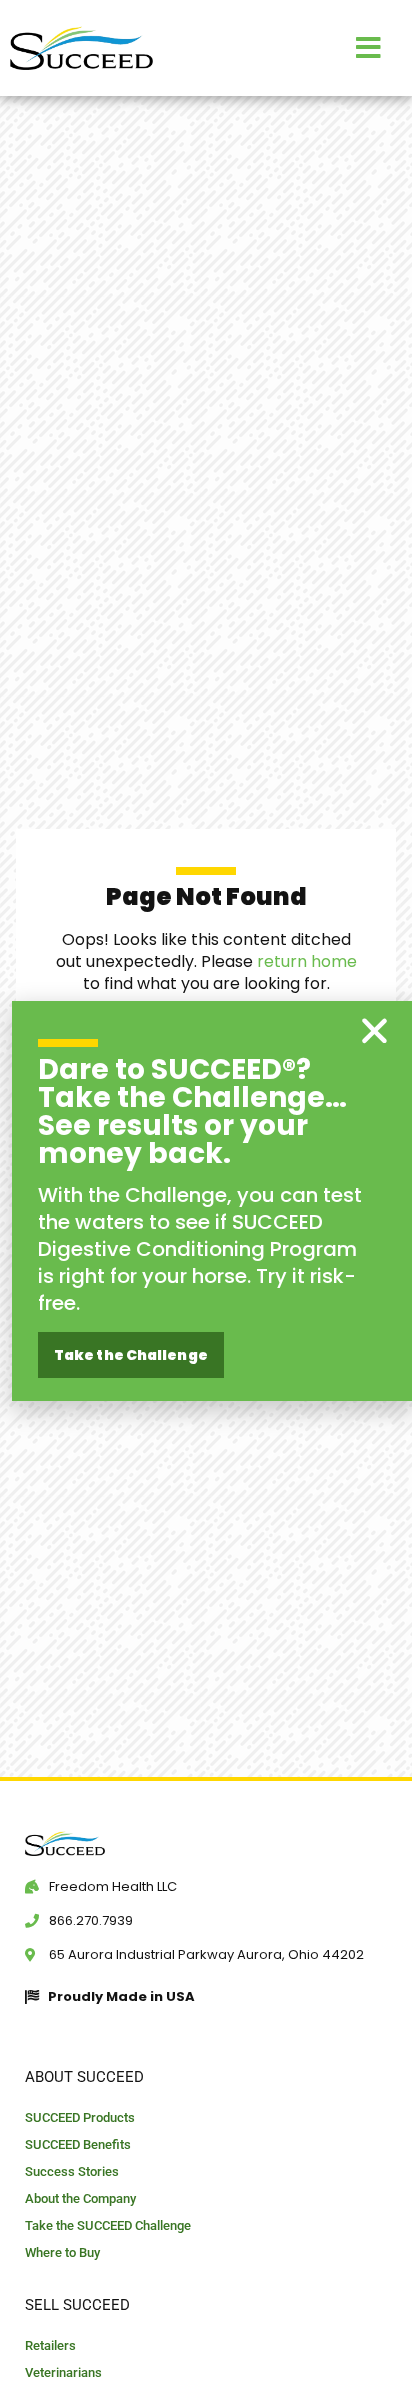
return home (307, 961)
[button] (374, 1030)
